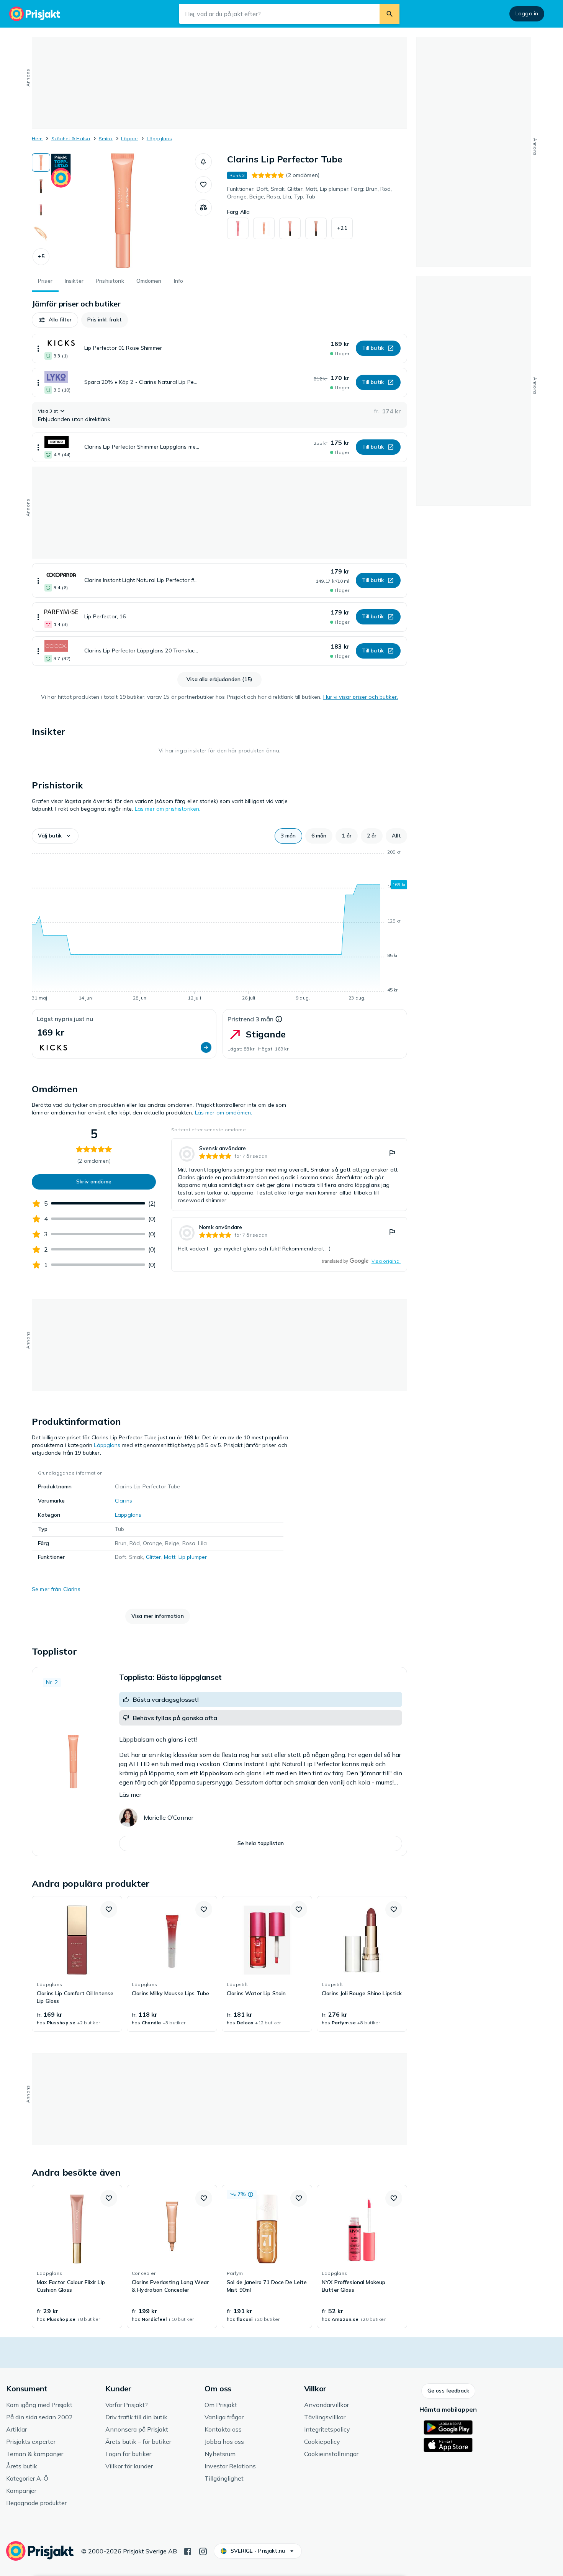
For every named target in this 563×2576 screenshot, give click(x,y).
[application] (219, 926)
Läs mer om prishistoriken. (168, 809)
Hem (37, 138)
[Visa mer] (38, 348)
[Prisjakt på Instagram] (203, 2551)
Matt (170, 1557)
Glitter (154, 1557)
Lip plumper (193, 1557)
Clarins (124, 1501)
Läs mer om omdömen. (224, 1113)
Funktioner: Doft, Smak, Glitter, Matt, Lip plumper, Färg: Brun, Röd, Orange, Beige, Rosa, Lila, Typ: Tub (310, 193)
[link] (289, 1175)
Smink (106, 138)
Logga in (527, 13)
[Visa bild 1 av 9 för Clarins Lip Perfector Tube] (41, 162)
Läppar (129, 138)
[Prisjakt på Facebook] (188, 2551)
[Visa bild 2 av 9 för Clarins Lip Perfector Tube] (41, 186)
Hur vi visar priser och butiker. (361, 697)
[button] (41, 257)
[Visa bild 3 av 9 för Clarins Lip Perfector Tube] (41, 210)
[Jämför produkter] (203, 208)
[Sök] (390, 14)
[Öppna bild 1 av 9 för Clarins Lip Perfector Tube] (123, 211)
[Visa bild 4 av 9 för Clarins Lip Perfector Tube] (41, 234)
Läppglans (159, 138)
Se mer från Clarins (56, 1589)
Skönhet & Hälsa (71, 138)
